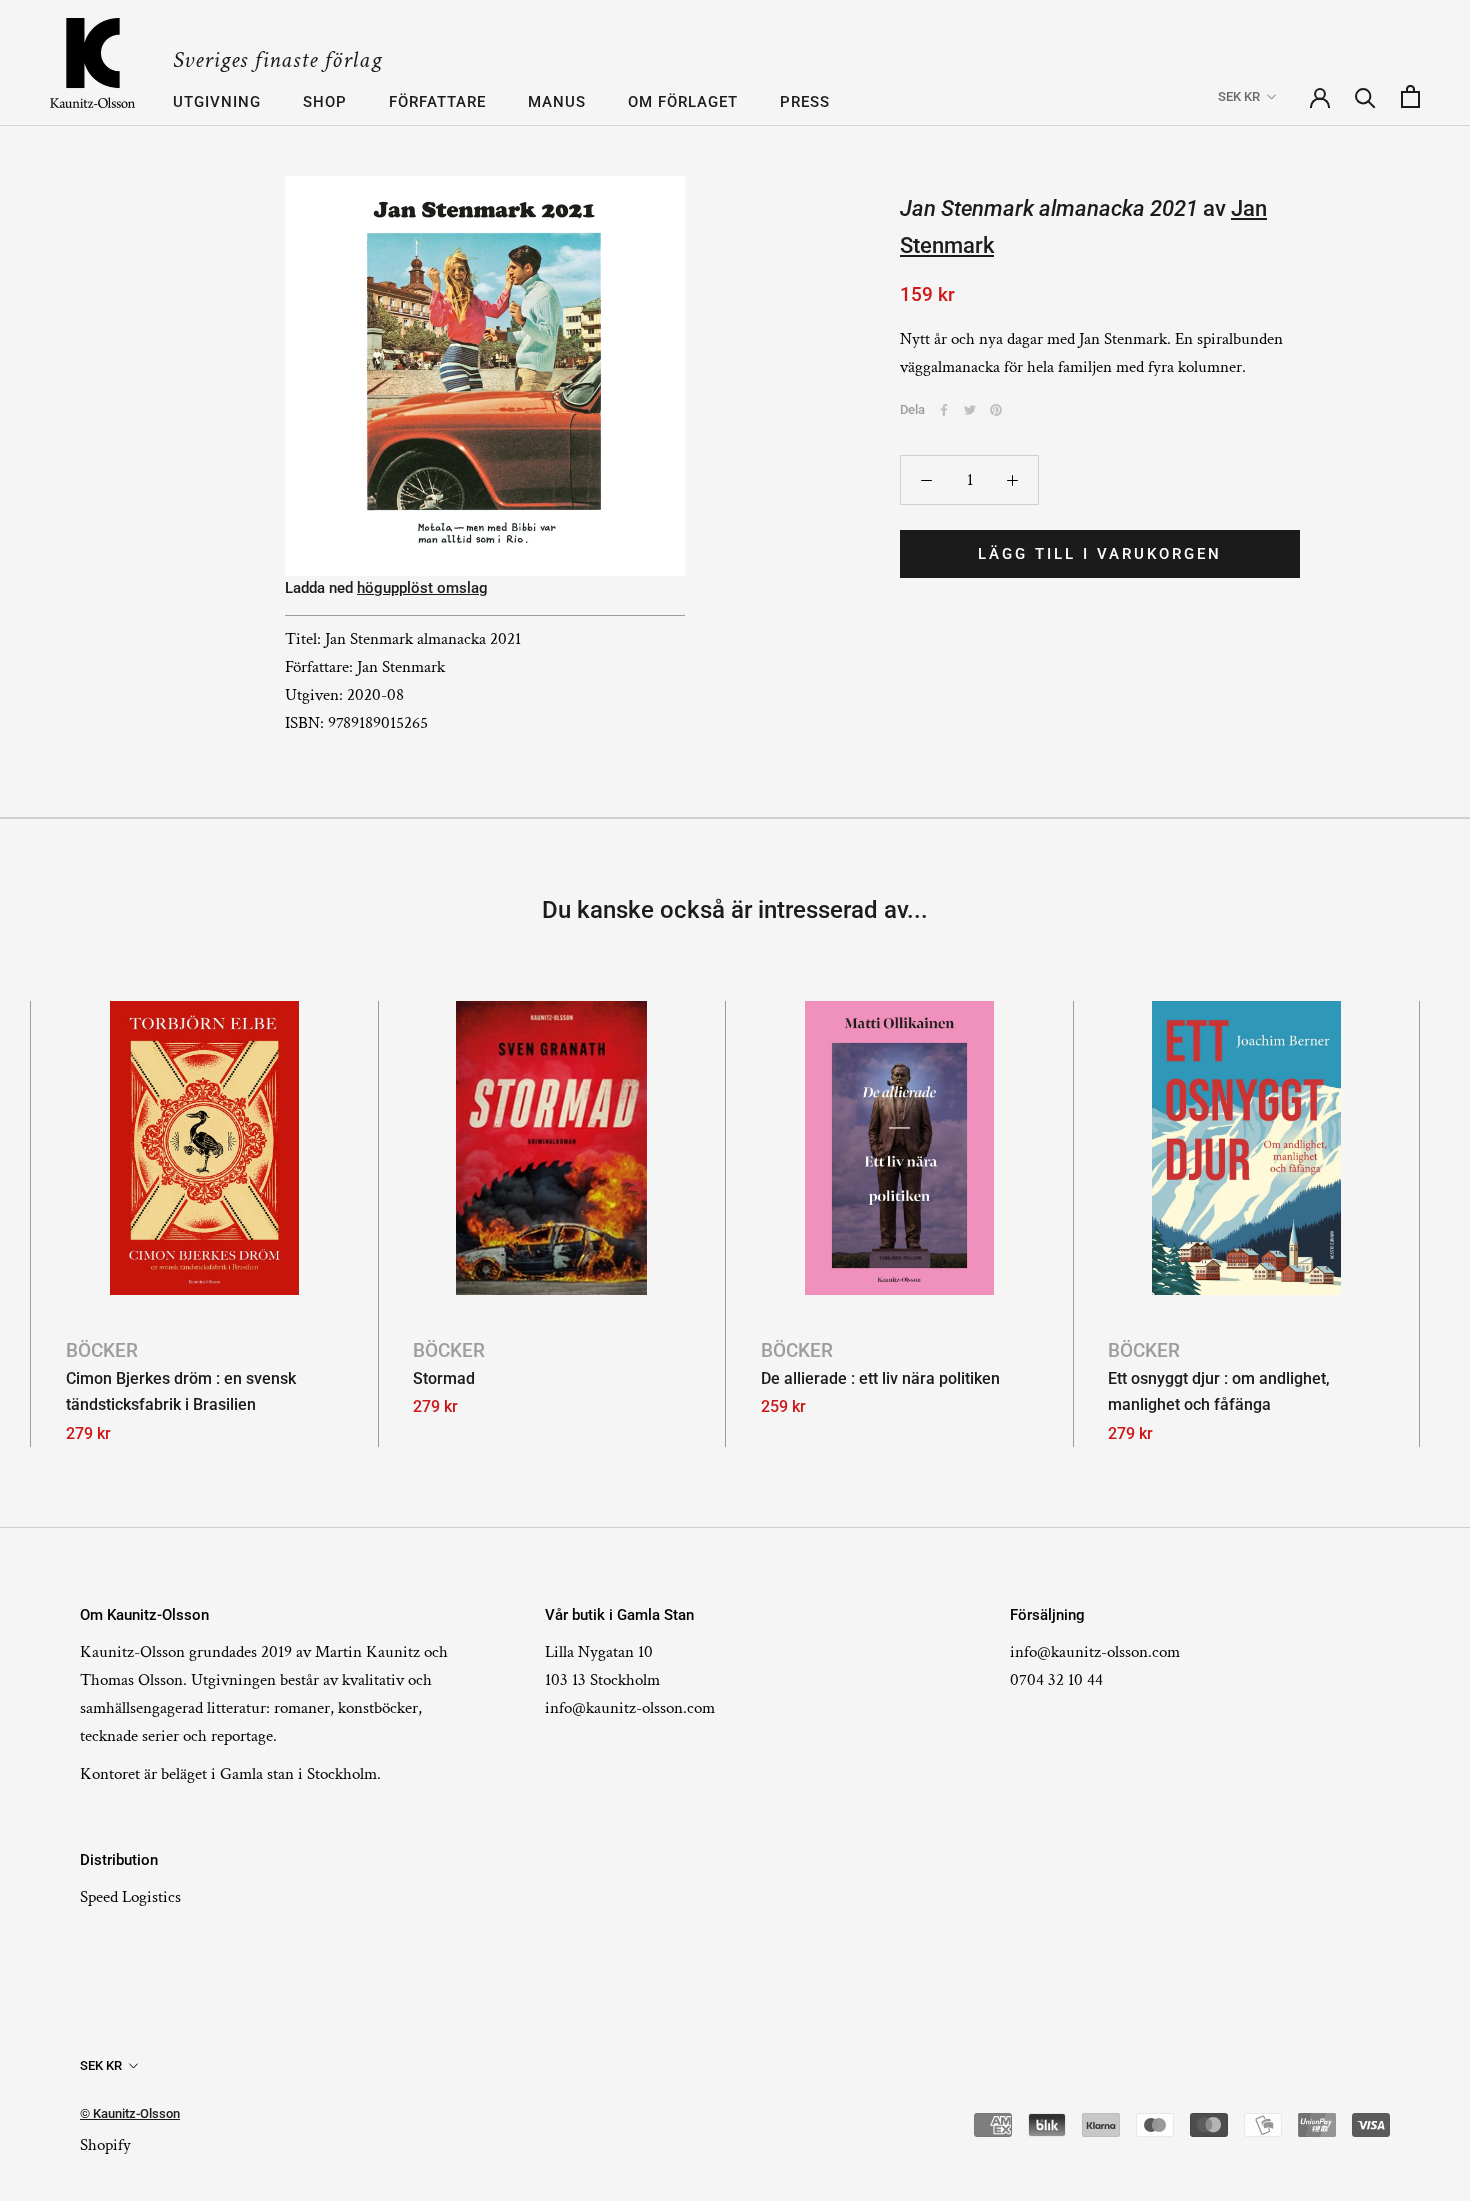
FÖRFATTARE (437, 102)
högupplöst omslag (422, 588)
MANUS (557, 102)
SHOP (325, 102)
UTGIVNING (217, 102)
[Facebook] (944, 410)
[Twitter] (970, 410)
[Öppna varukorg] (1410, 96)
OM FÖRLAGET (683, 102)
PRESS (805, 102)
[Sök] (1365, 96)
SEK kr (1239, 97)
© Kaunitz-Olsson (130, 2113)
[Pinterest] (996, 410)
